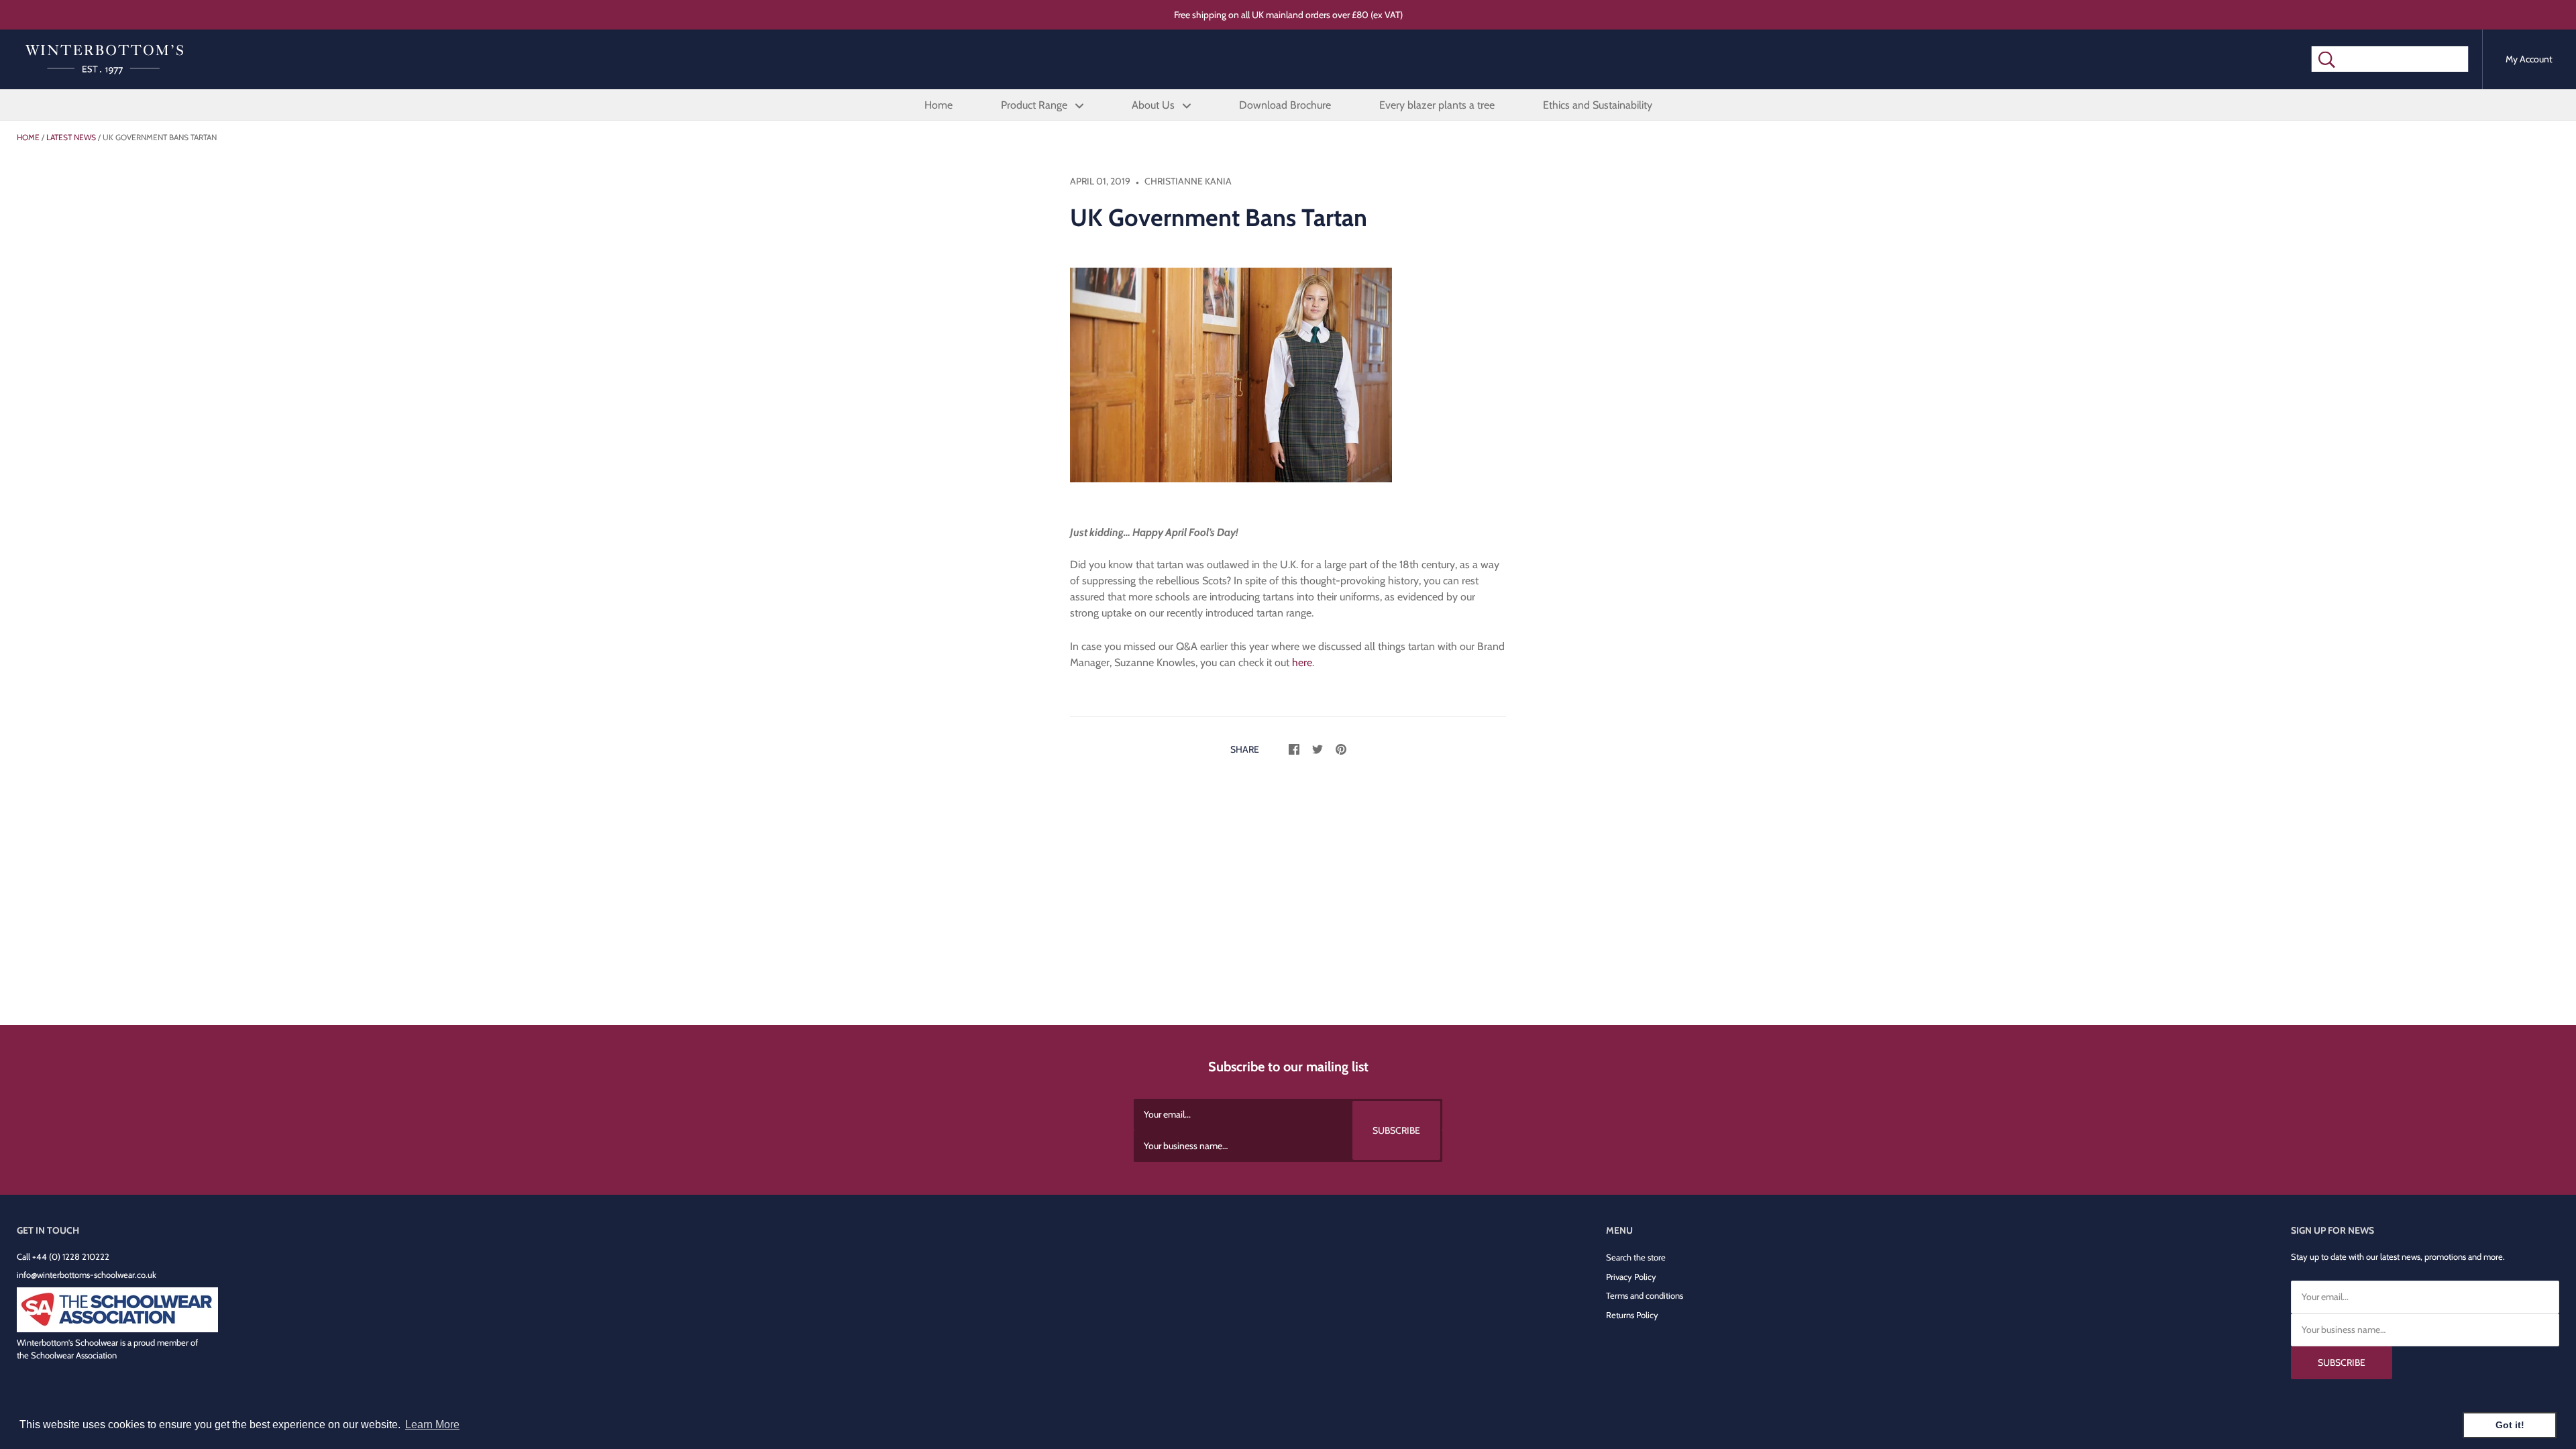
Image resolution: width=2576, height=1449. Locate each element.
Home (938, 105)
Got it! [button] (2510, 1425)
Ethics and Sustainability (1598, 105)
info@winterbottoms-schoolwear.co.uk (87, 1275)
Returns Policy (1632, 1315)
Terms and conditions (1645, 1295)
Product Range (1035, 105)
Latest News (71, 137)
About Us (1155, 105)
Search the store (1636, 1257)
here (1302, 662)
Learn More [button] (432, 1425)
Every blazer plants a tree (1437, 105)
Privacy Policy (1631, 1277)
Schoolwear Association (74, 1355)
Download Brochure (1285, 105)
